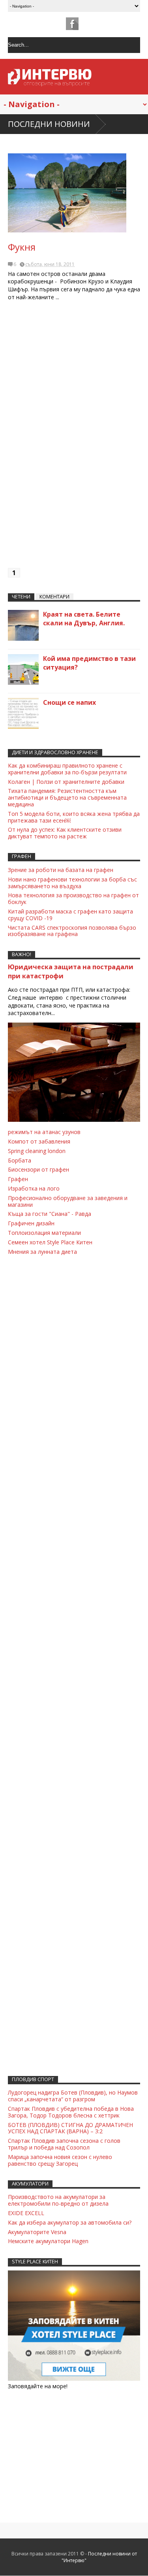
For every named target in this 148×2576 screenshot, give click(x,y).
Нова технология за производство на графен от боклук (73, 898)
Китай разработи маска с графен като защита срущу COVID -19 (70, 915)
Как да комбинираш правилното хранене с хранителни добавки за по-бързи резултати (67, 769)
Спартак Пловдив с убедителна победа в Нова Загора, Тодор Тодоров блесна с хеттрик (71, 2112)
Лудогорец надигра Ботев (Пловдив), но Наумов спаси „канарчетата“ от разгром (73, 2096)
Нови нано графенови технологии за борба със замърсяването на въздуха (72, 883)
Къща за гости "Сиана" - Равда (50, 1214)
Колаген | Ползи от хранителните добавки (66, 782)
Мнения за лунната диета (42, 1252)
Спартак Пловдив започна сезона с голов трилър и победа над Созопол (64, 2144)
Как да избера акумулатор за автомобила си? (70, 2222)
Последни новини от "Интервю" (99, 2557)
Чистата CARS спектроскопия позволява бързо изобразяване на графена (72, 931)
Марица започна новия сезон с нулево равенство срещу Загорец (60, 2160)
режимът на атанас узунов (44, 1132)
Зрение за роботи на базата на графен (61, 870)
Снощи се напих (69, 702)
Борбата (20, 1160)
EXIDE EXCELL (26, 2213)
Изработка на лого (34, 1188)
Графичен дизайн (31, 1223)
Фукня (22, 247)
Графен (18, 1179)
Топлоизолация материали (44, 1233)
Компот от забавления (39, 1141)
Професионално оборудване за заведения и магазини (68, 1201)
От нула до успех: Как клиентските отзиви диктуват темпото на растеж (65, 833)
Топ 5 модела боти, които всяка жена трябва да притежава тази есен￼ (74, 817)
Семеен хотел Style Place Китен (50, 1242)
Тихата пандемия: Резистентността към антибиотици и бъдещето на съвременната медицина (67, 797)
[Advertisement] (74, 438)
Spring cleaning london (37, 1151)
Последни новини (49, 124)
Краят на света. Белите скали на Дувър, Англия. (84, 619)
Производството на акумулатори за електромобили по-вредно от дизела (58, 2200)
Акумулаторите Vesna (37, 2232)
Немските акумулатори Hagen (48, 2241)
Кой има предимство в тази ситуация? (89, 663)
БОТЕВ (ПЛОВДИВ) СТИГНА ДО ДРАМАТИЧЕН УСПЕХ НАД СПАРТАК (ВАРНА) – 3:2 (70, 2128)
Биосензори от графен (38, 1169)
